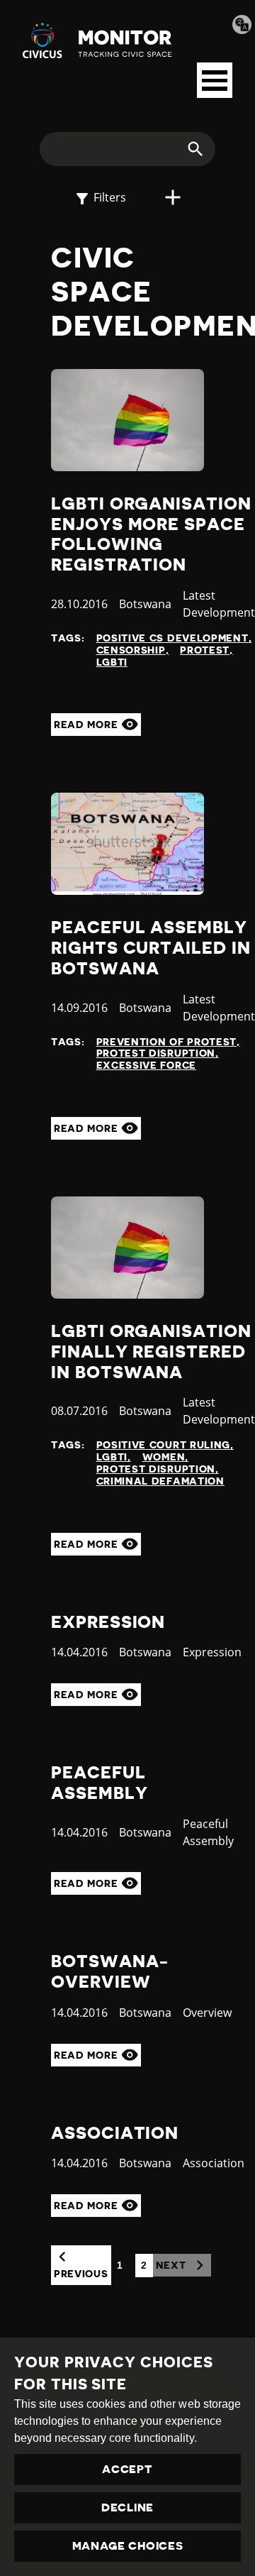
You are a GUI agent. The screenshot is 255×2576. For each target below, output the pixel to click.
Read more (87, 725)
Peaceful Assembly (99, 1783)
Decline (127, 2508)
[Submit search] (187, 149)
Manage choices (128, 2546)
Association (115, 2133)
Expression (108, 1622)
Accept (127, 2470)
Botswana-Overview (110, 1972)
